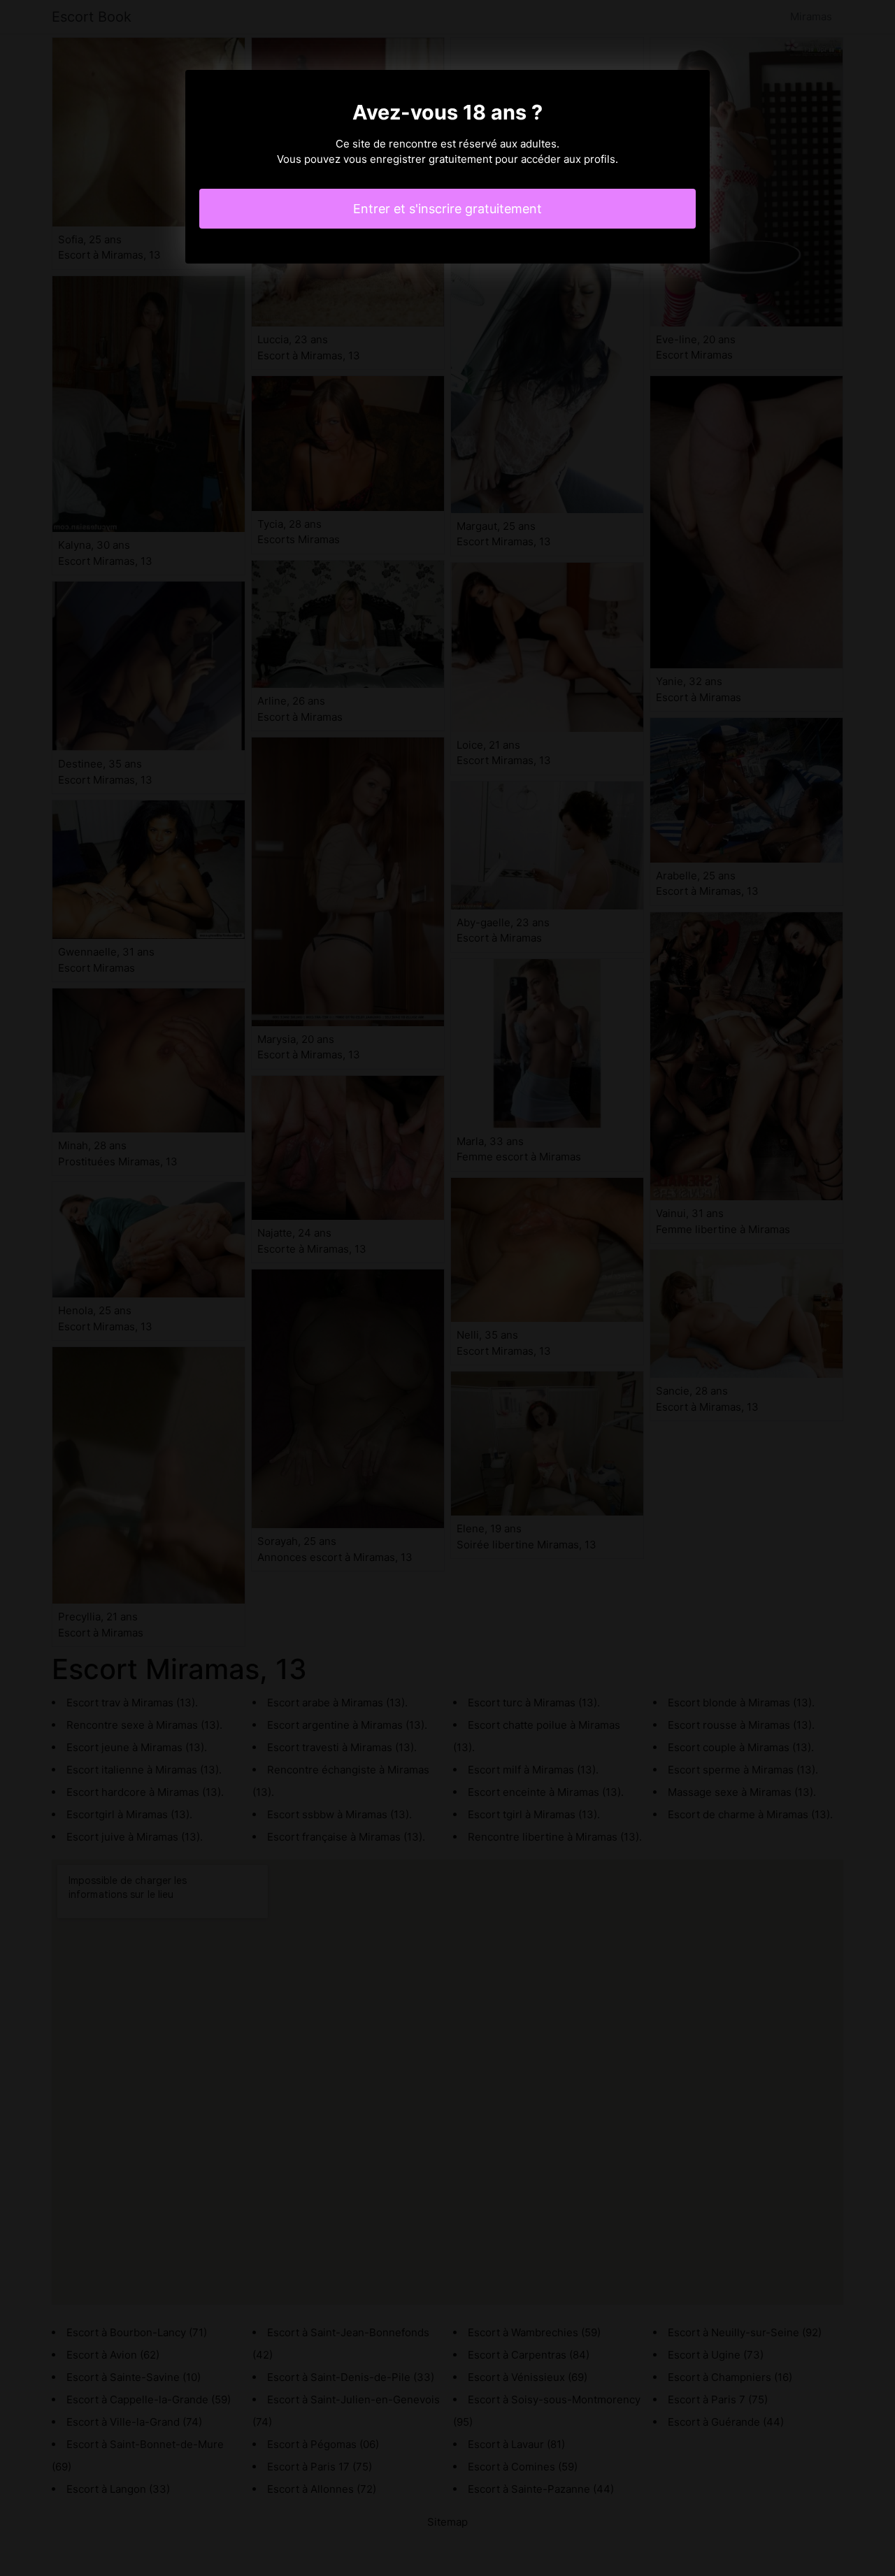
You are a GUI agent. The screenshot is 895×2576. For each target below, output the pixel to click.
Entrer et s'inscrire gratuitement (447, 209)
